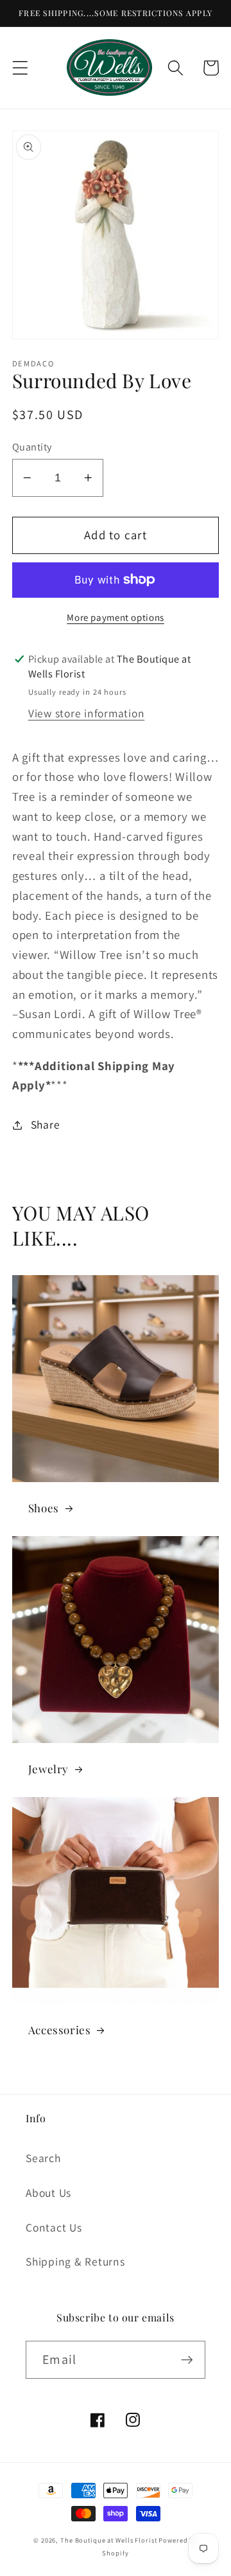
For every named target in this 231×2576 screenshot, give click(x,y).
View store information (87, 713)
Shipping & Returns (75, 2261)
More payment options (116, 617)
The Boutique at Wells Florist (109, 2540)
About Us (48, 2193)
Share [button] (46, 1124)
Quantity (32, 447)
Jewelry (48, 1769)
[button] (20, 68)
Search (43, 2158)
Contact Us (54, 2227)
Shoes (44, 1508)
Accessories (60, 2030)
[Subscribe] (187, 2359)
